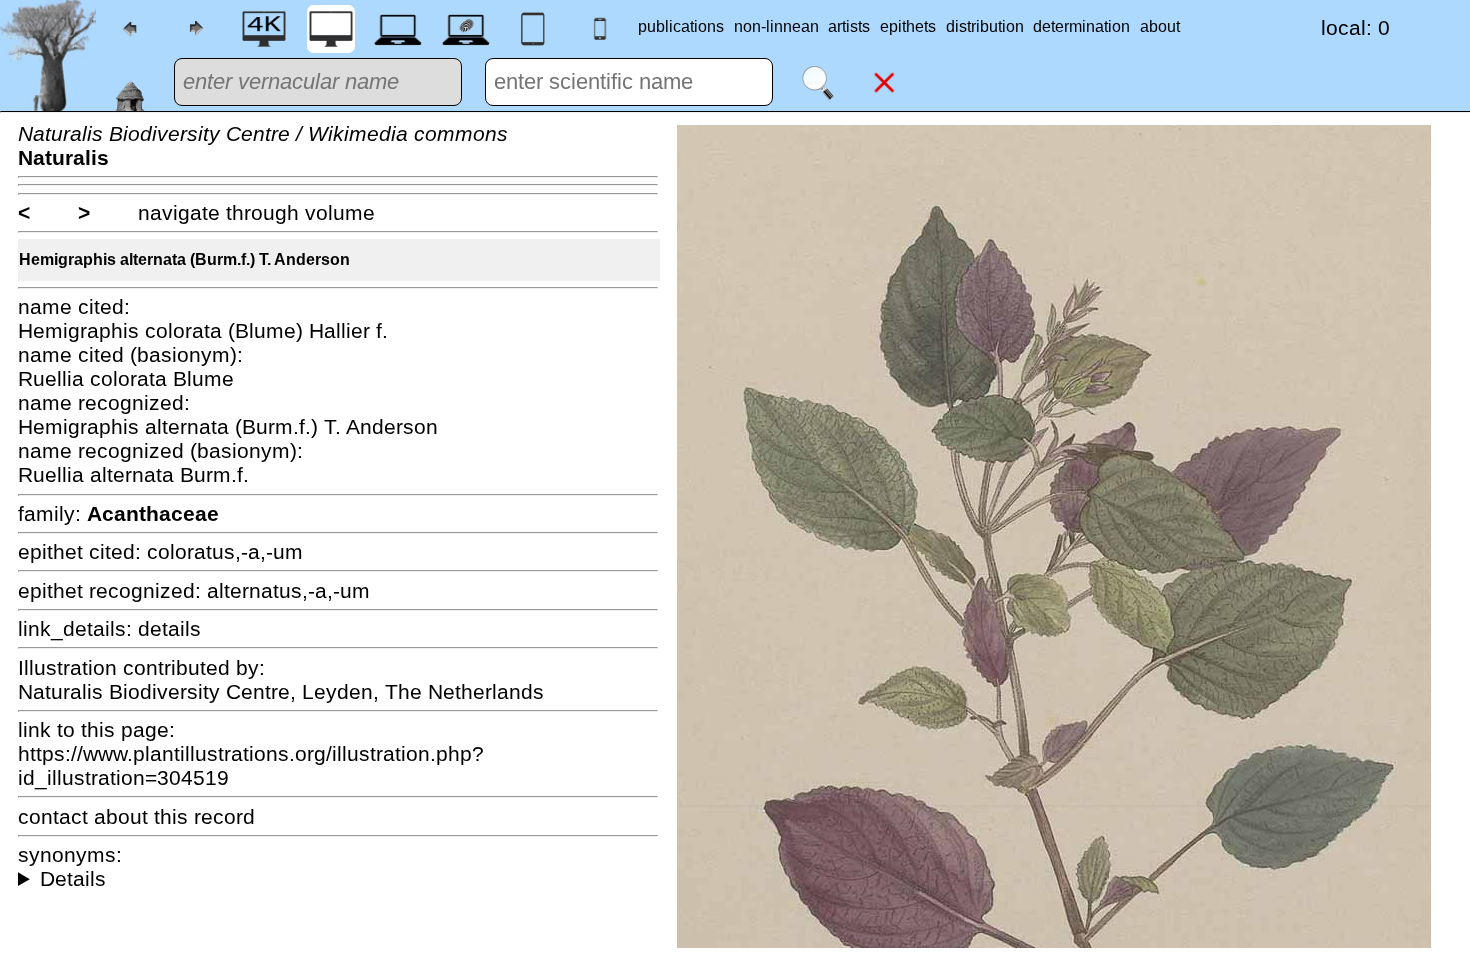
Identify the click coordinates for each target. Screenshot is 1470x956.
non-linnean (776, 26)
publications (681, 26)
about (1160, 26)
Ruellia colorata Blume (126, 378)
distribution (985, 26)
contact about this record (136, 816)
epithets (908, 26)
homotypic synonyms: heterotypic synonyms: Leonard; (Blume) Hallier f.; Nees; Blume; (338, 879)
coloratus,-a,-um (225, 551)
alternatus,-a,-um (288, 590)
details (169, 628)
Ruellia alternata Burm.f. (133, 474)
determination (1081, 26)
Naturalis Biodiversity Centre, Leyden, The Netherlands (281, 691)
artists (849, 26)
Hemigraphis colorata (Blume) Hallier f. (203, 330)
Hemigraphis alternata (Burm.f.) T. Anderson (184, 259)
